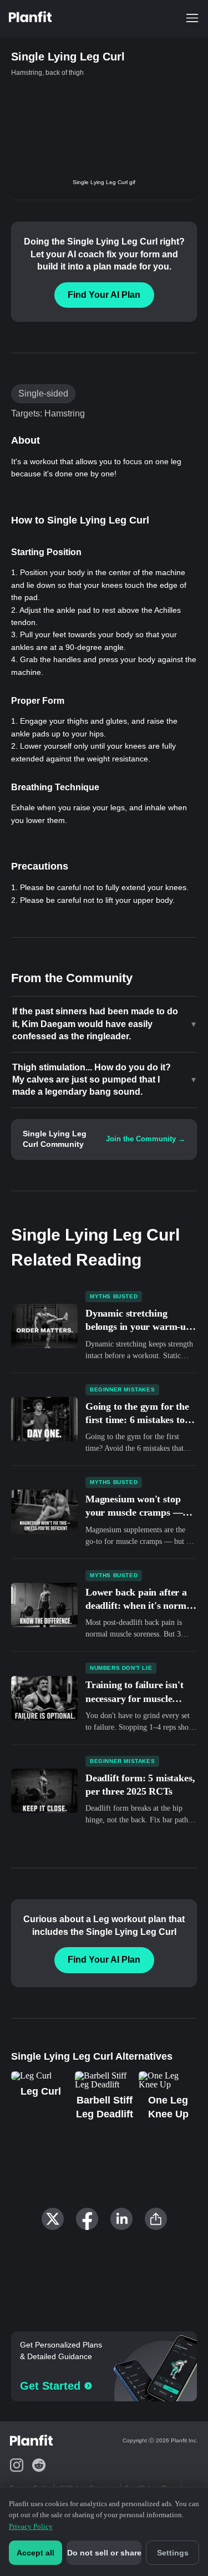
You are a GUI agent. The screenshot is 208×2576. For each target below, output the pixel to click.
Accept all (35, 2553)
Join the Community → (146, 1139)
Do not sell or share (104, 2553)
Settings (173, 2553)
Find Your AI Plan (104, 295)
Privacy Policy (31, 2526)
